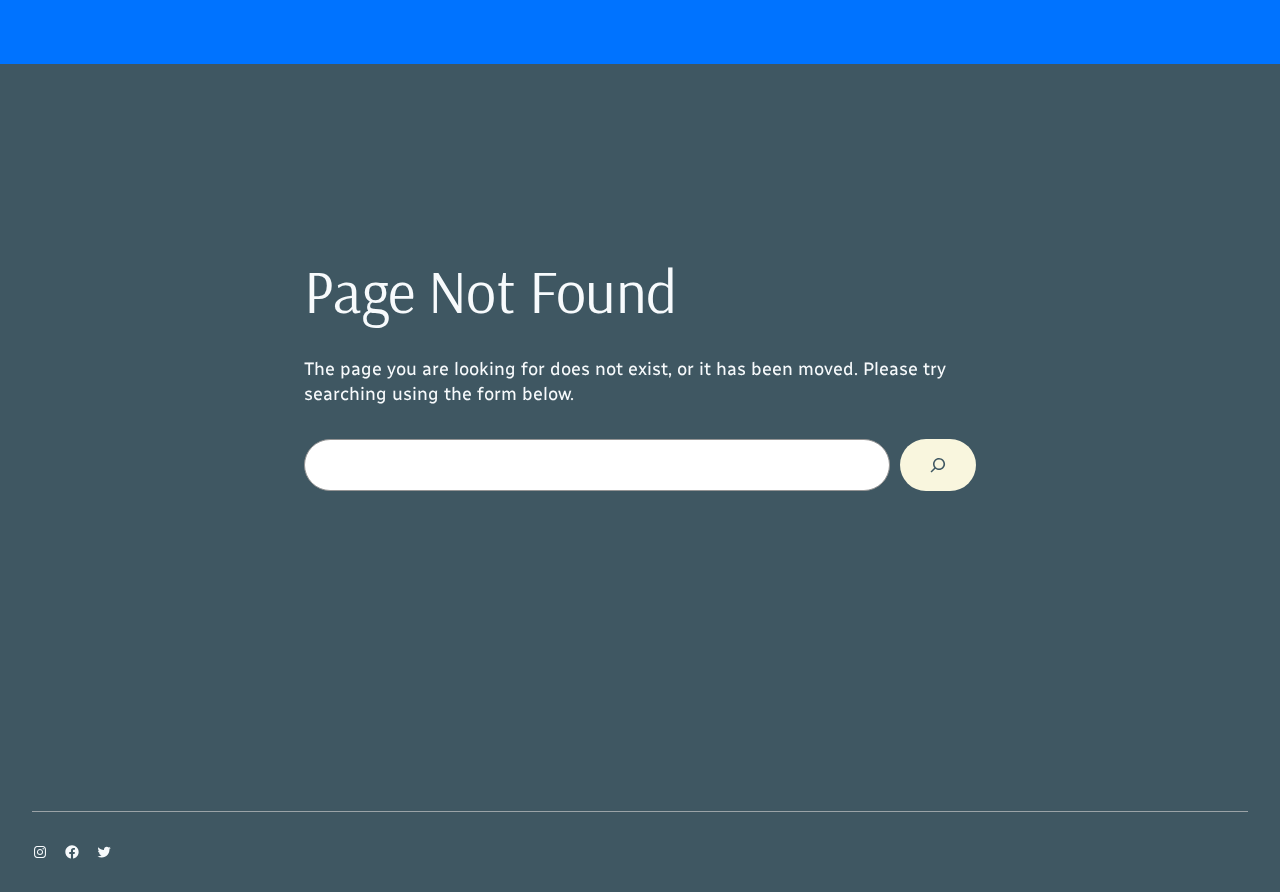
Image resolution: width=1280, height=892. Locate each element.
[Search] (938, 465)
